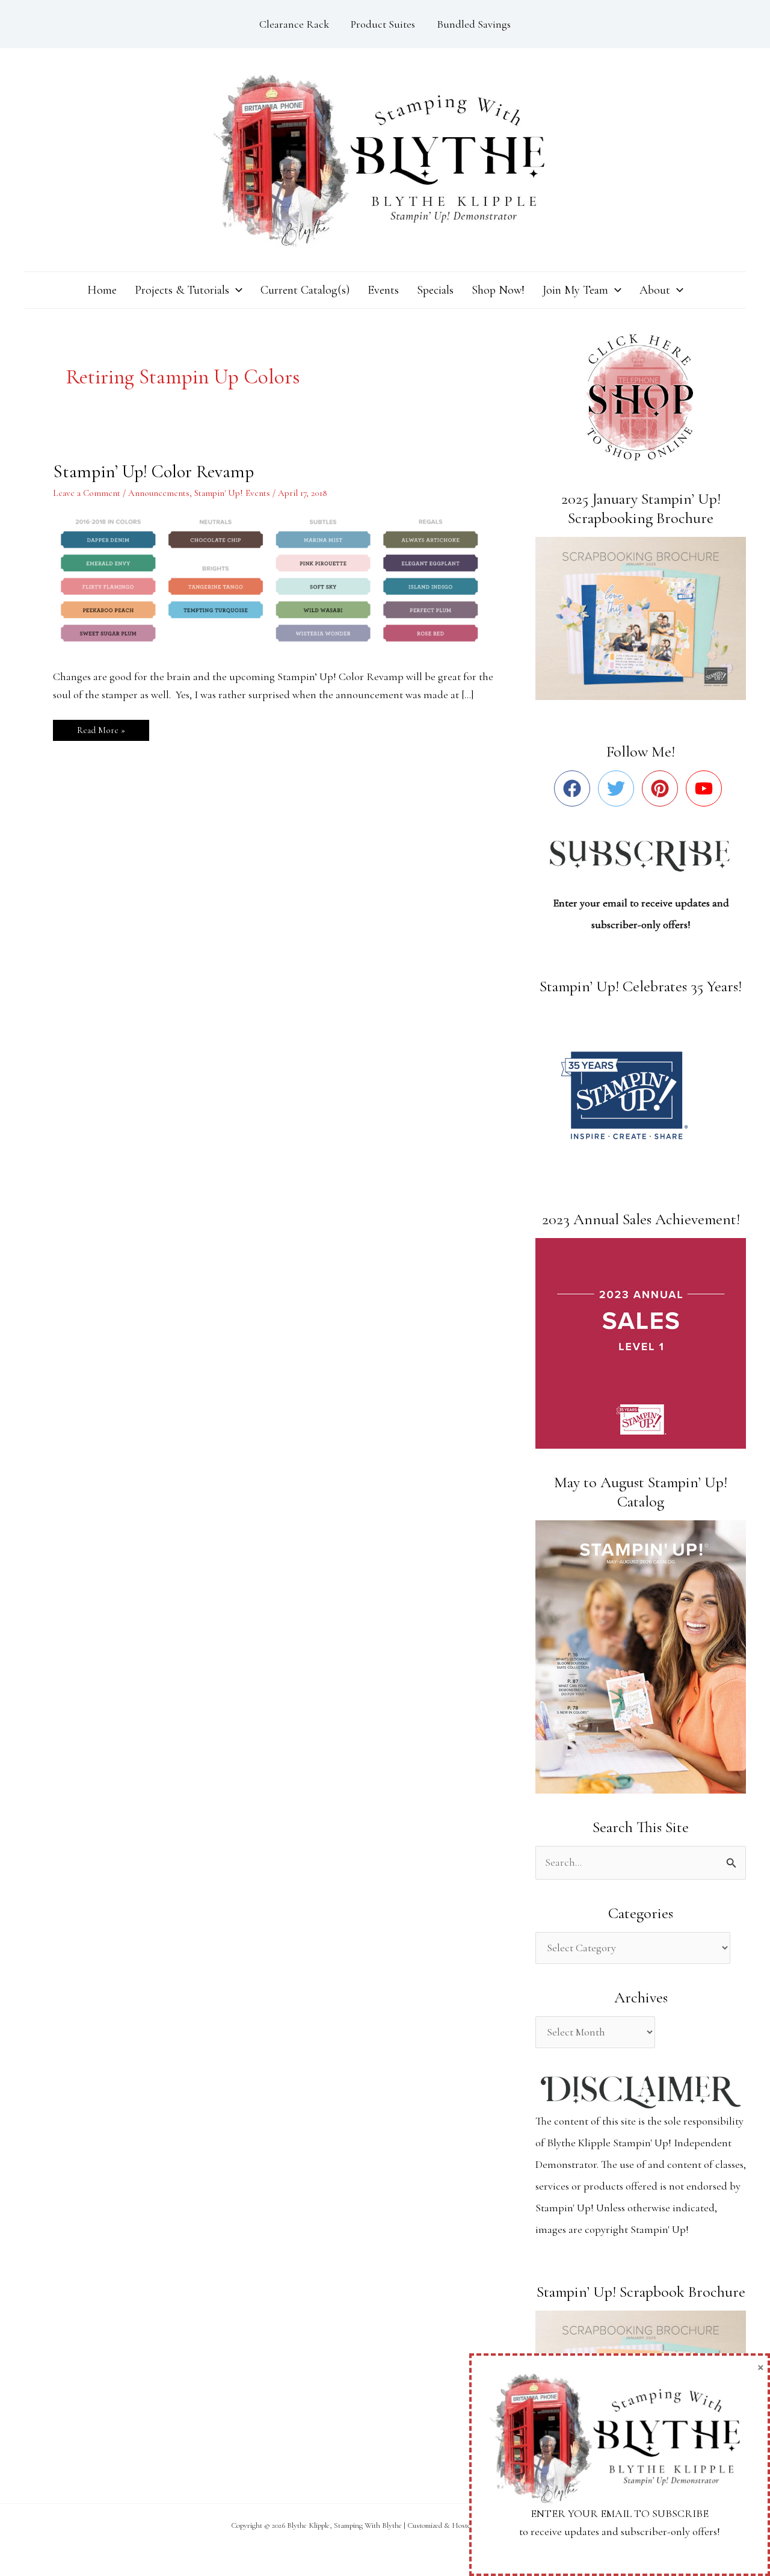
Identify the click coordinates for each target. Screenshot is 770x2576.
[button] (236, 290)
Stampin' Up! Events (232, 493)
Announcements (159, 493)
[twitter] (619, 788)
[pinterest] (663, 788)
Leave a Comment (87, 493)
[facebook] (575, 788)
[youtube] (707, 788)
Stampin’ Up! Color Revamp (153, 472)
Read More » (101, 728)
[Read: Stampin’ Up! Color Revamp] (277, 580)
